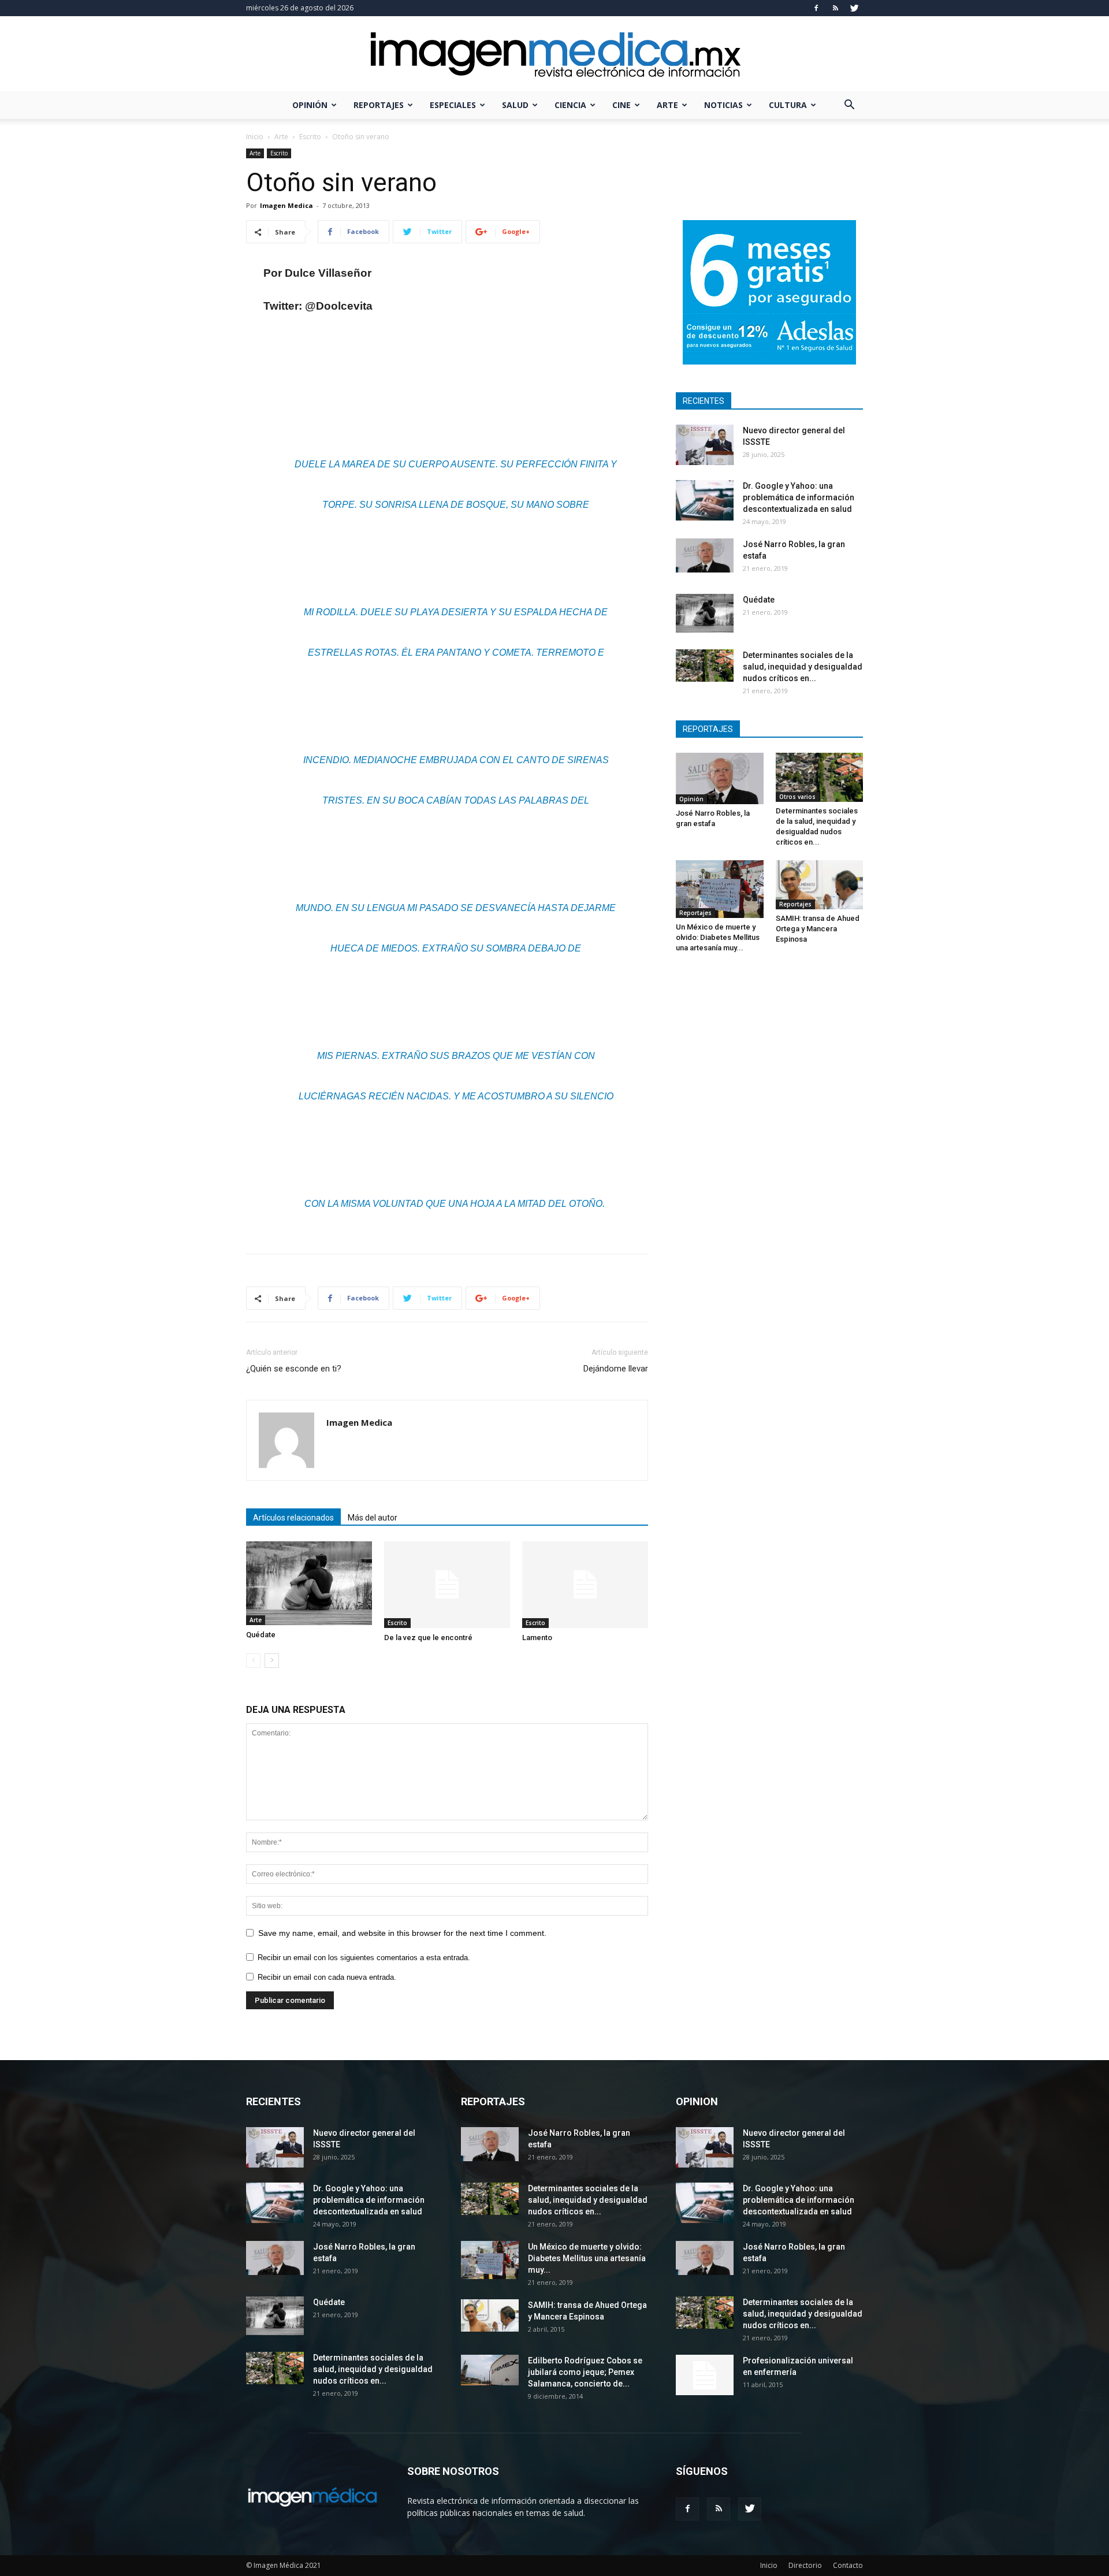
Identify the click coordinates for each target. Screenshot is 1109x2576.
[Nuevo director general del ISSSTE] (705, 445)
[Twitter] (854, 8)
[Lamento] (585, 1585)
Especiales (453, 105)
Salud (515, 105)
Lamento (537, 1638)
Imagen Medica (286, 205)
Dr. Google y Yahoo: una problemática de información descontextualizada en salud (799, 497)
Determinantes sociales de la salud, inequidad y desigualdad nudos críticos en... (803, 667)
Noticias (723, 105)
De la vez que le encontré (428, 1638)
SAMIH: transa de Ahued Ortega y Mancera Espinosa (818, 929)
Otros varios (797, 797)
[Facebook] (816, 8)
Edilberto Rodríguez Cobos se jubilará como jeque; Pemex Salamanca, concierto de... (585, 2372)
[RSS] (835, 8)
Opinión (310, 105)
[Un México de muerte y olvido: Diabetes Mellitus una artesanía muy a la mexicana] (720, 889)
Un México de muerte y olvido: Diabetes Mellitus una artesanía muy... (718, 937)
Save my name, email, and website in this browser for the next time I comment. (402, 1933)
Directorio (805, 2565)
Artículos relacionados (293, 1518)
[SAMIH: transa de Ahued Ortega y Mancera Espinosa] (820, 885)
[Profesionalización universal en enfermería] (705, 2375)
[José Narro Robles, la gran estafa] (705, 555)
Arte (667, 105)
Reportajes (379, 105)
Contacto (848, 2565)
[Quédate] (309, 1583)
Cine (622, 105)
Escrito (310, 137)
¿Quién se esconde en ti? (294, 1369)
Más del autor (373, 1518)
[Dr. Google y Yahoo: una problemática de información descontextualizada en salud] (705, 500)
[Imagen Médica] (554, 55)
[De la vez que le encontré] (447, 1585)
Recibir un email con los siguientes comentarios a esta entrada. (364, 1958)
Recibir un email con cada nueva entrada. (327, 1977)
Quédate (261, 1635)
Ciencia (570, 105)
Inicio (255, 137)
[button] (849, 106)
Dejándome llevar (616, 1369)
